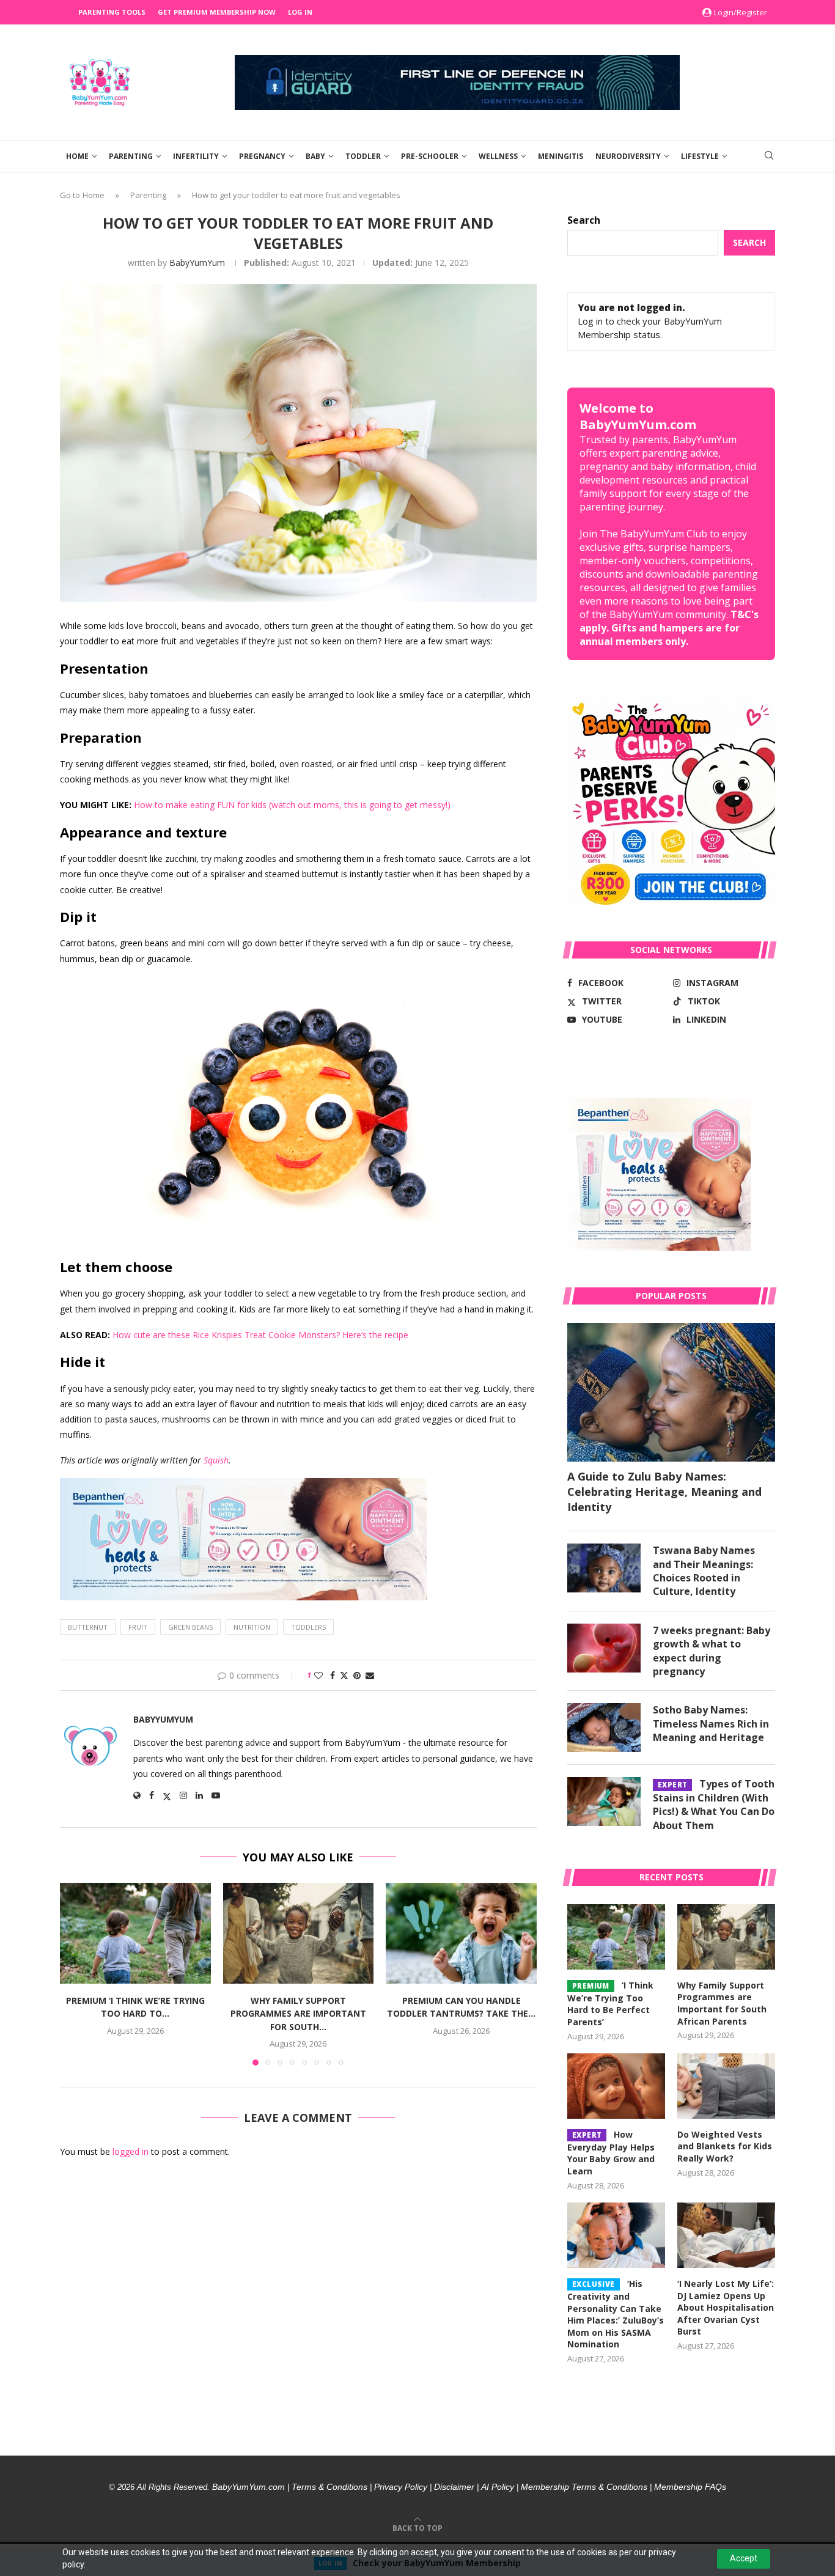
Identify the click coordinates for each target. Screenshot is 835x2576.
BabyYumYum (197, 263)
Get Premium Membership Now (217, 12)
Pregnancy (262, 156)
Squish (216, 1460)
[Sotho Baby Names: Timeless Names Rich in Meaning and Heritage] (604, 1728)
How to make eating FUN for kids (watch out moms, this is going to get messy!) (292, 805)
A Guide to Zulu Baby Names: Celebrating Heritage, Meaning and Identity (664, 1492)
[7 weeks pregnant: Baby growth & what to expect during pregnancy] (604, 1648)
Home (77, 156)
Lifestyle (700, 156)
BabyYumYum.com (248, 2487)
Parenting (131, 156)
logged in (131, 2151)
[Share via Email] (370, 1675)
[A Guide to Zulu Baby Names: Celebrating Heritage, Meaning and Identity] (671, 1392)
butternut (88, 1627)
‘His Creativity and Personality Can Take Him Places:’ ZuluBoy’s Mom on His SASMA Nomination (616, 2314)
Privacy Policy (401, 2487)
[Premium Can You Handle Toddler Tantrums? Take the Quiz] (461, 1933)
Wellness (498, 156)
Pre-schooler (430, 156)
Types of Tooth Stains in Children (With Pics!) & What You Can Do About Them (714, 1804)
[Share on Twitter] (344, 1675)
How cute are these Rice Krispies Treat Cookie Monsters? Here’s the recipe (260, 1335)
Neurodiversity (628, 156)
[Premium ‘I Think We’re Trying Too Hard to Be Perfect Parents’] (135, 1933)
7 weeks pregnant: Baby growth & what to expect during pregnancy (712, 1651)
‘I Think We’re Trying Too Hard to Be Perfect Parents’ (610, 2004)
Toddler (363, 156)
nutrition (252, 1627)
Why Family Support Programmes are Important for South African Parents (722, 2003)
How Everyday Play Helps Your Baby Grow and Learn (611, 2153)
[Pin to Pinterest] (357, 1675)
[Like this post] (318, 1675)
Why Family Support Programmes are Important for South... (298, 2014)
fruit (138, 1627)
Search (584, 220)
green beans (190, 1627)
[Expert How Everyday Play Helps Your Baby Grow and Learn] (616, 2086)
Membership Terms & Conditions (584, 2487)
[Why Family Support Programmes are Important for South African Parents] (299, 1933)
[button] (76, 1974)
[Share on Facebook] (333, 1675)
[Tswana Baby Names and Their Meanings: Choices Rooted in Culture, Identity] (604, 1568)
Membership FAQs (690, 2487)
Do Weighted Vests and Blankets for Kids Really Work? (725, 2146)
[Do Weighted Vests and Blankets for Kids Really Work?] (726, 2086)
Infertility (196, 156)
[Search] (769, 157)
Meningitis (561, 156)
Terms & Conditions (329, 2487)
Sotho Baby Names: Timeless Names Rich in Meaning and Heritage (711, 1724)
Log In (300, 12)
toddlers (308, 1627)
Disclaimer (454, 2487)
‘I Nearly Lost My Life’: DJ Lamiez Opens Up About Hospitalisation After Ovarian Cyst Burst (726, 2307)
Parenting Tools (112, 12)
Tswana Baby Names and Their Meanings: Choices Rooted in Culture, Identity (704, 1571)
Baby (315, 156)
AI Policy (498, 2487)
